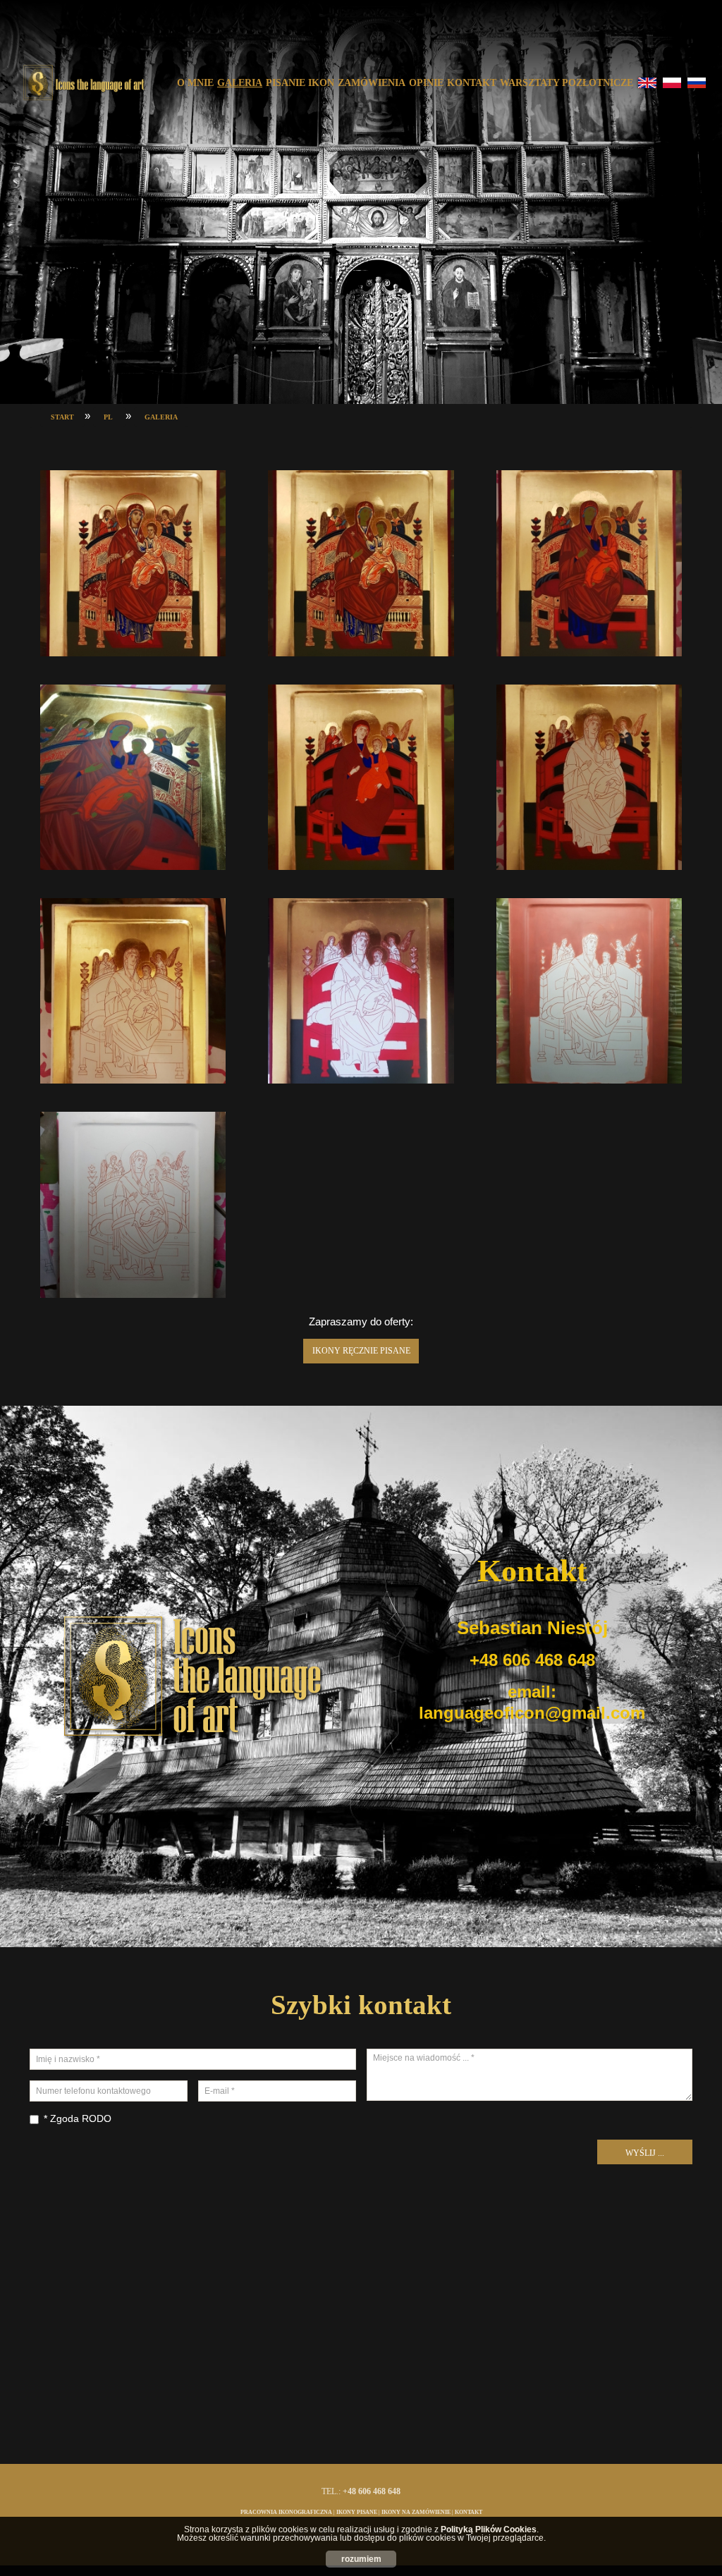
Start (62, 417)
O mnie (195, 83)
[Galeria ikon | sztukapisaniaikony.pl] (84, 83)
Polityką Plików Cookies (489, 2529)
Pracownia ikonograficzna (286, 2512)
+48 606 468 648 (532, 1660)
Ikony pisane (357, 2512)
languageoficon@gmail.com (532, 1713)
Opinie (426, 83)
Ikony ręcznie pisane (361, 1351)
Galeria (240, 83)
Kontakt (472, 83)
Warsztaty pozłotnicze (567, 83)
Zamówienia (372, 83)
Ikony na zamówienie (416, 2512)
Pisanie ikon (300, 83)
